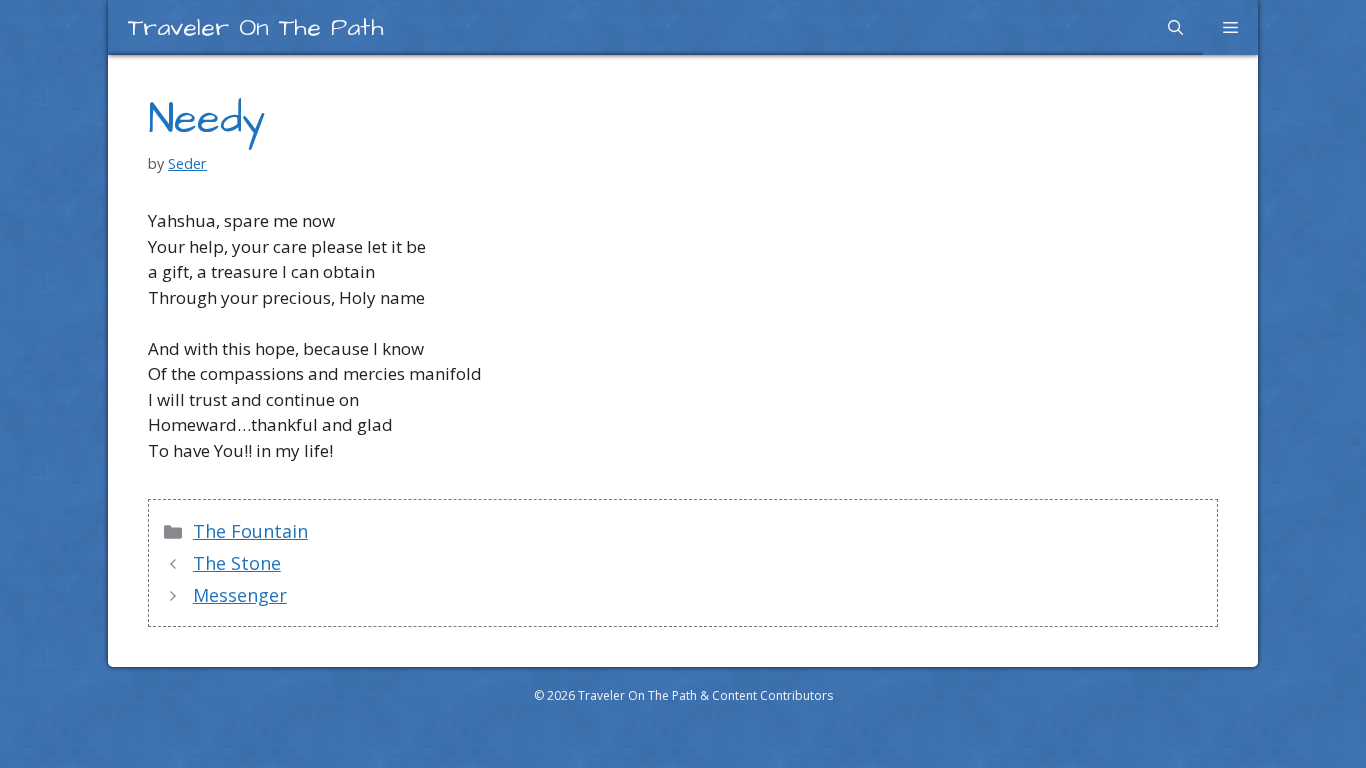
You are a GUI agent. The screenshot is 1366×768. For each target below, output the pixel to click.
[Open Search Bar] (1175, 27)
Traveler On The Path (256, 27)
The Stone (237, 563)
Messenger (240, 595)
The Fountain (250, 531)
